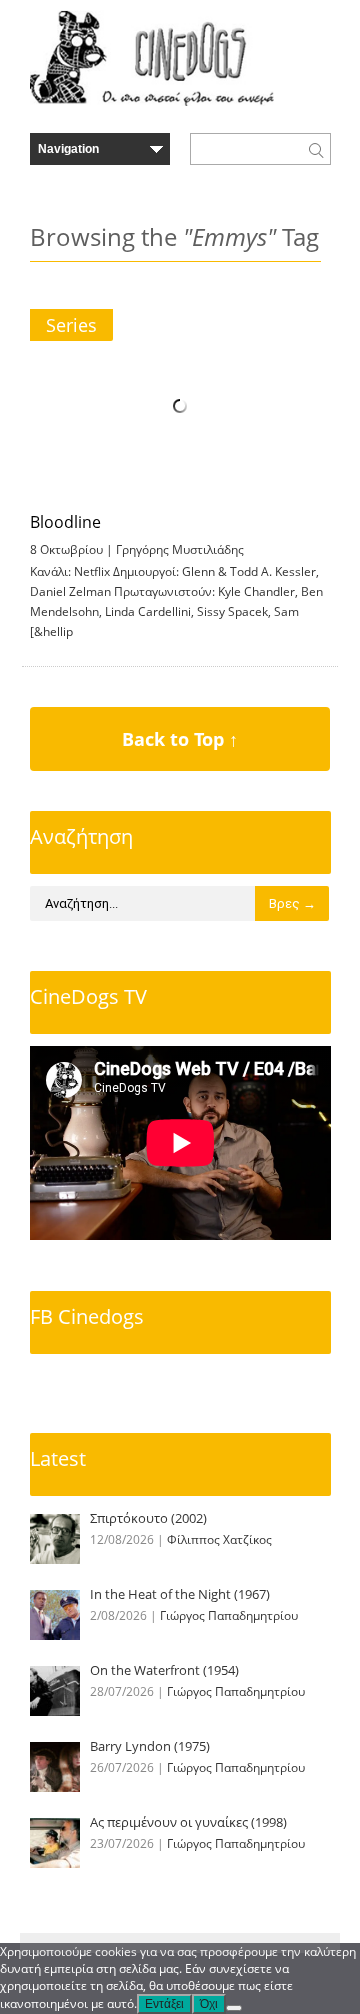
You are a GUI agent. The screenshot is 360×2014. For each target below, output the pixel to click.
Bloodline (65, 522)
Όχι (209, 2004)
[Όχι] (234, 2008)
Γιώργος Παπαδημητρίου (229, 1615)
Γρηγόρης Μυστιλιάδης (180, 549)
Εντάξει (164, 2004)
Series (71, 325)
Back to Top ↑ (180, 739)
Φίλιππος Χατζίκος (219, 1539)
